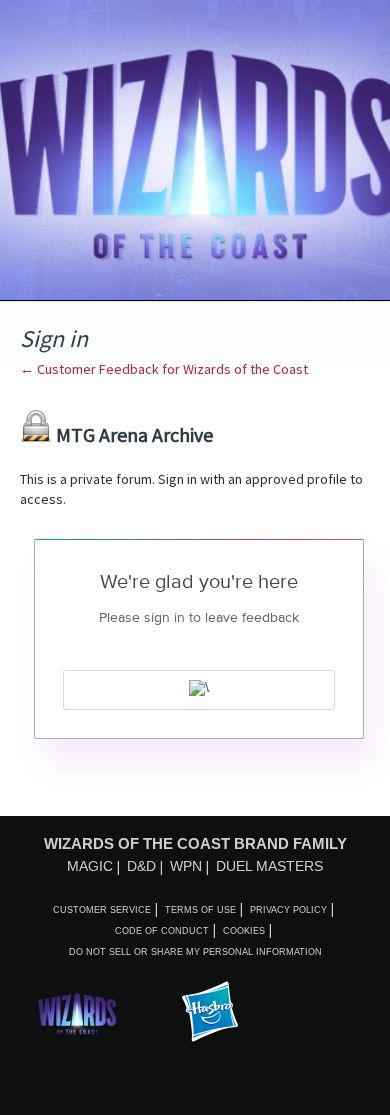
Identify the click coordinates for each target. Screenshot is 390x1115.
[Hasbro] (210, 1013)
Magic (90, 866)
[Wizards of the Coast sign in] (199, 690)
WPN (186, 866)
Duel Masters (269, 866)
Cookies (244, 931)
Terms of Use (200, 910)
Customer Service (102, 910)
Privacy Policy (288, 910)
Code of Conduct (162, 931)
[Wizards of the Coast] (77, 1013)
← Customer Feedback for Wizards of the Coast (164, 369)
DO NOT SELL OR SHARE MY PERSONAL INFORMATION (195, 952)
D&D (141, 866)
